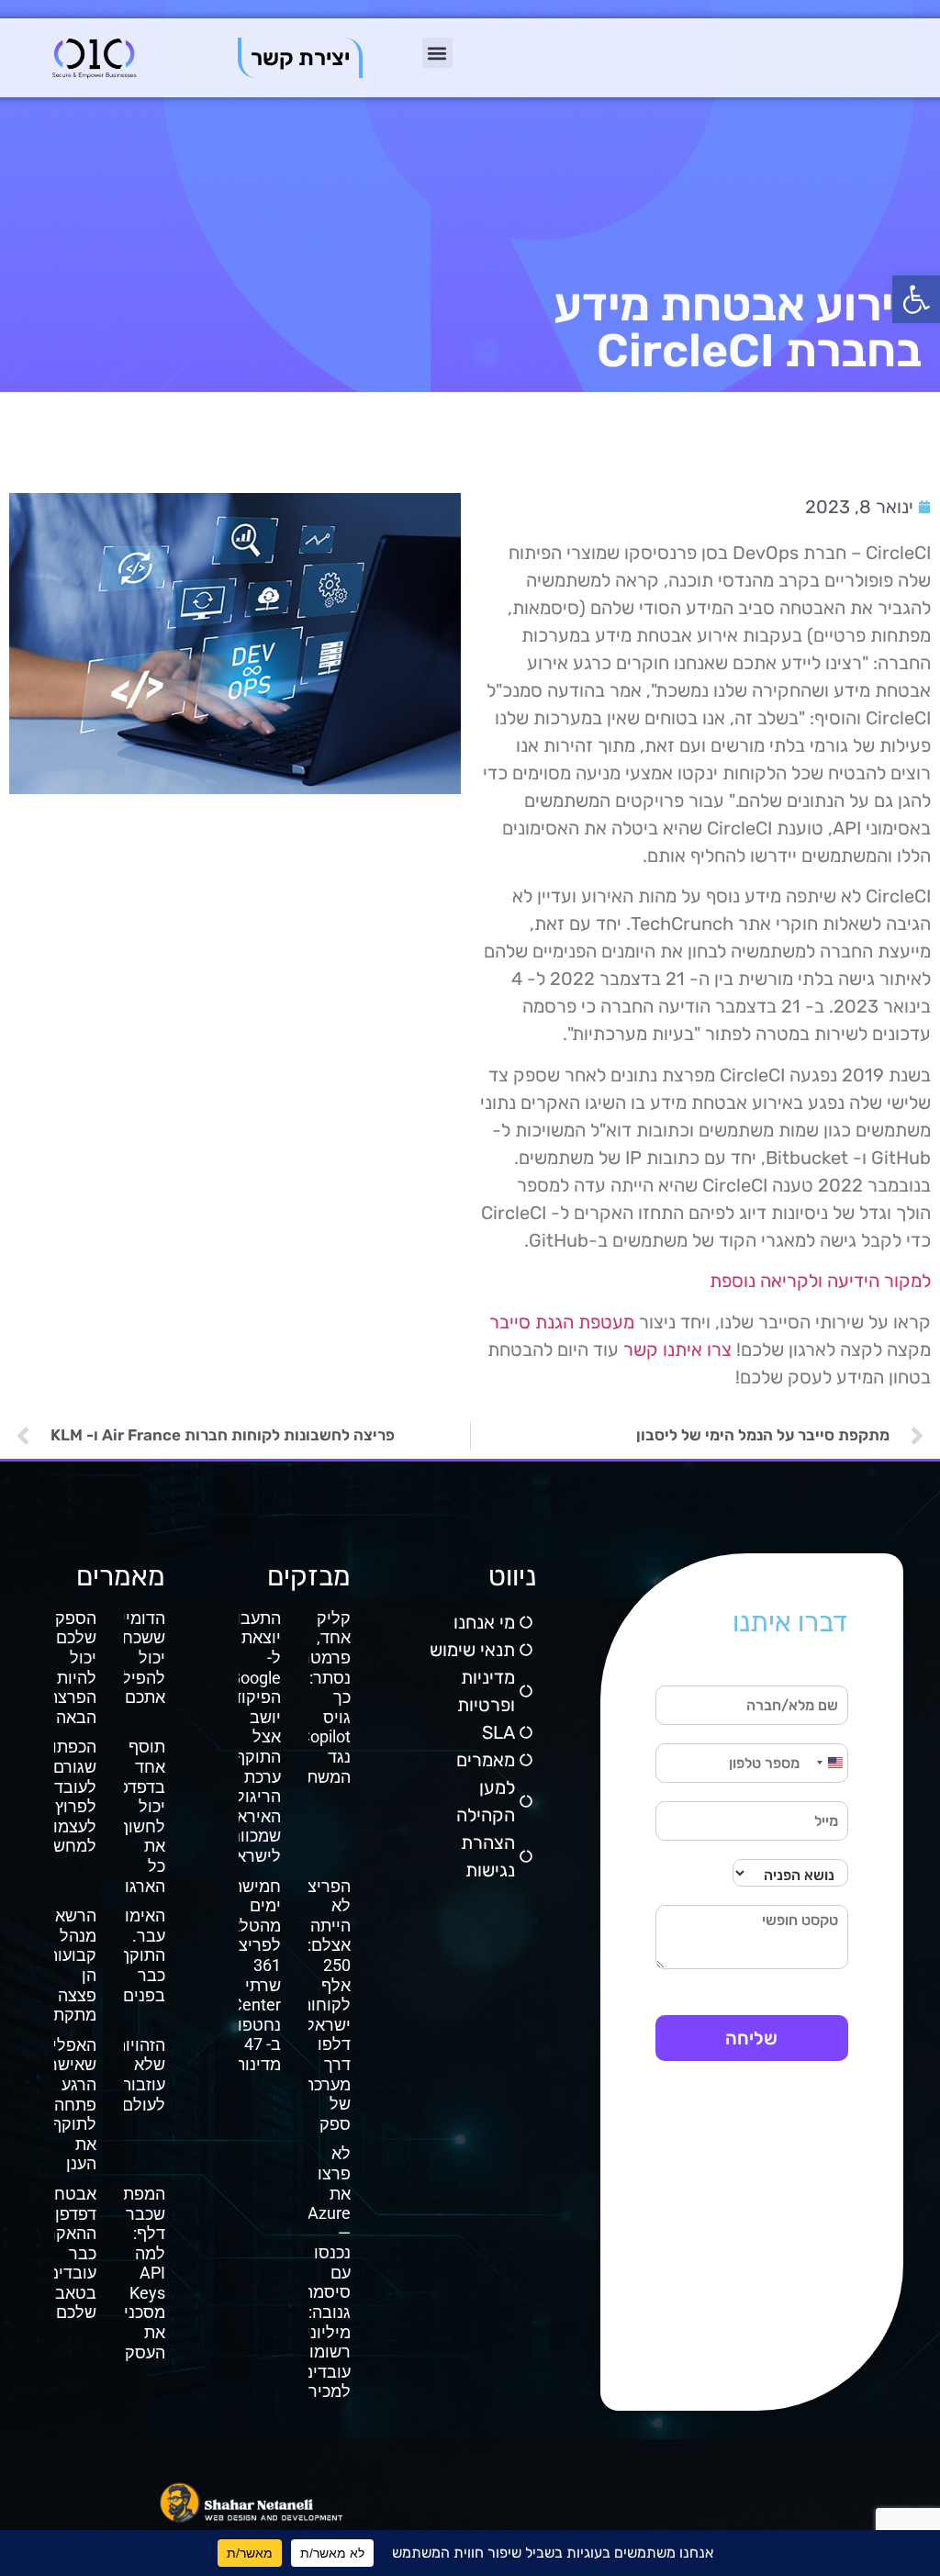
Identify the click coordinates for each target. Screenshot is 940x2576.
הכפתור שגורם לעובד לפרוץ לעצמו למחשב (70, 1796)
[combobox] (829, 1763)
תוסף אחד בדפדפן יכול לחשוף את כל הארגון (140, 1816)
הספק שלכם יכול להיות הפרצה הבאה (72, 1668)
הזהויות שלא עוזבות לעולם (140, 2075)
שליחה (751, 2038)
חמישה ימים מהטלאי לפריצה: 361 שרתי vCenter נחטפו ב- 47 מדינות (252, 1975)
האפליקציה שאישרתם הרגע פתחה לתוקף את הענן (57, 2105)
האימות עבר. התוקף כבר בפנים (140, 1955)
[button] (916, 299)
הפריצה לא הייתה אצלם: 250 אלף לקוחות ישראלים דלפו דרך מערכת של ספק (320, 2005)
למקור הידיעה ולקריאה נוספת (820, 1281)
